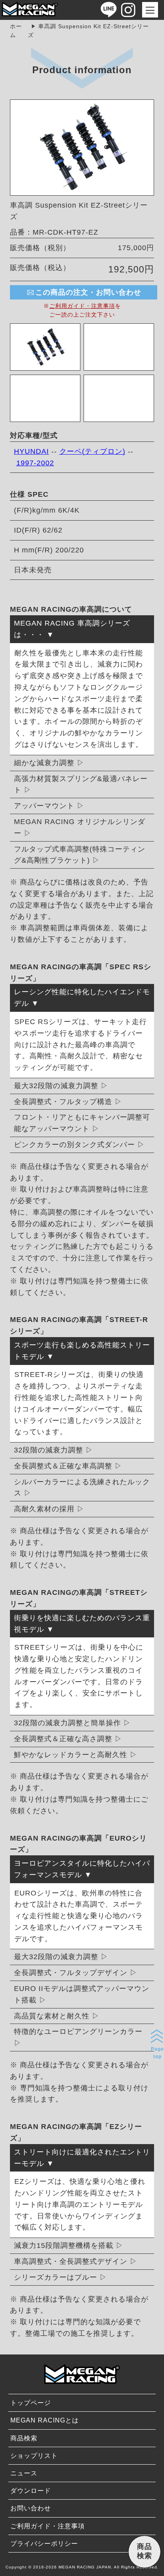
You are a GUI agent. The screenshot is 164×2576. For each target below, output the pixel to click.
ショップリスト (34, 2456)
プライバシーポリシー (44, 2544)
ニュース (24, 2473)
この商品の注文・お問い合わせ (88, 292)
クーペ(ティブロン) (92, 451)
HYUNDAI (31, 451)
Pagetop (157, 2053)
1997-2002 (35, 463)
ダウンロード (31, 2491)
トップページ (31, 2403)
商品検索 (24, 2438)
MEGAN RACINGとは (45, 2420)
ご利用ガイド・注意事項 (82, 306)
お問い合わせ (31, 2508)
